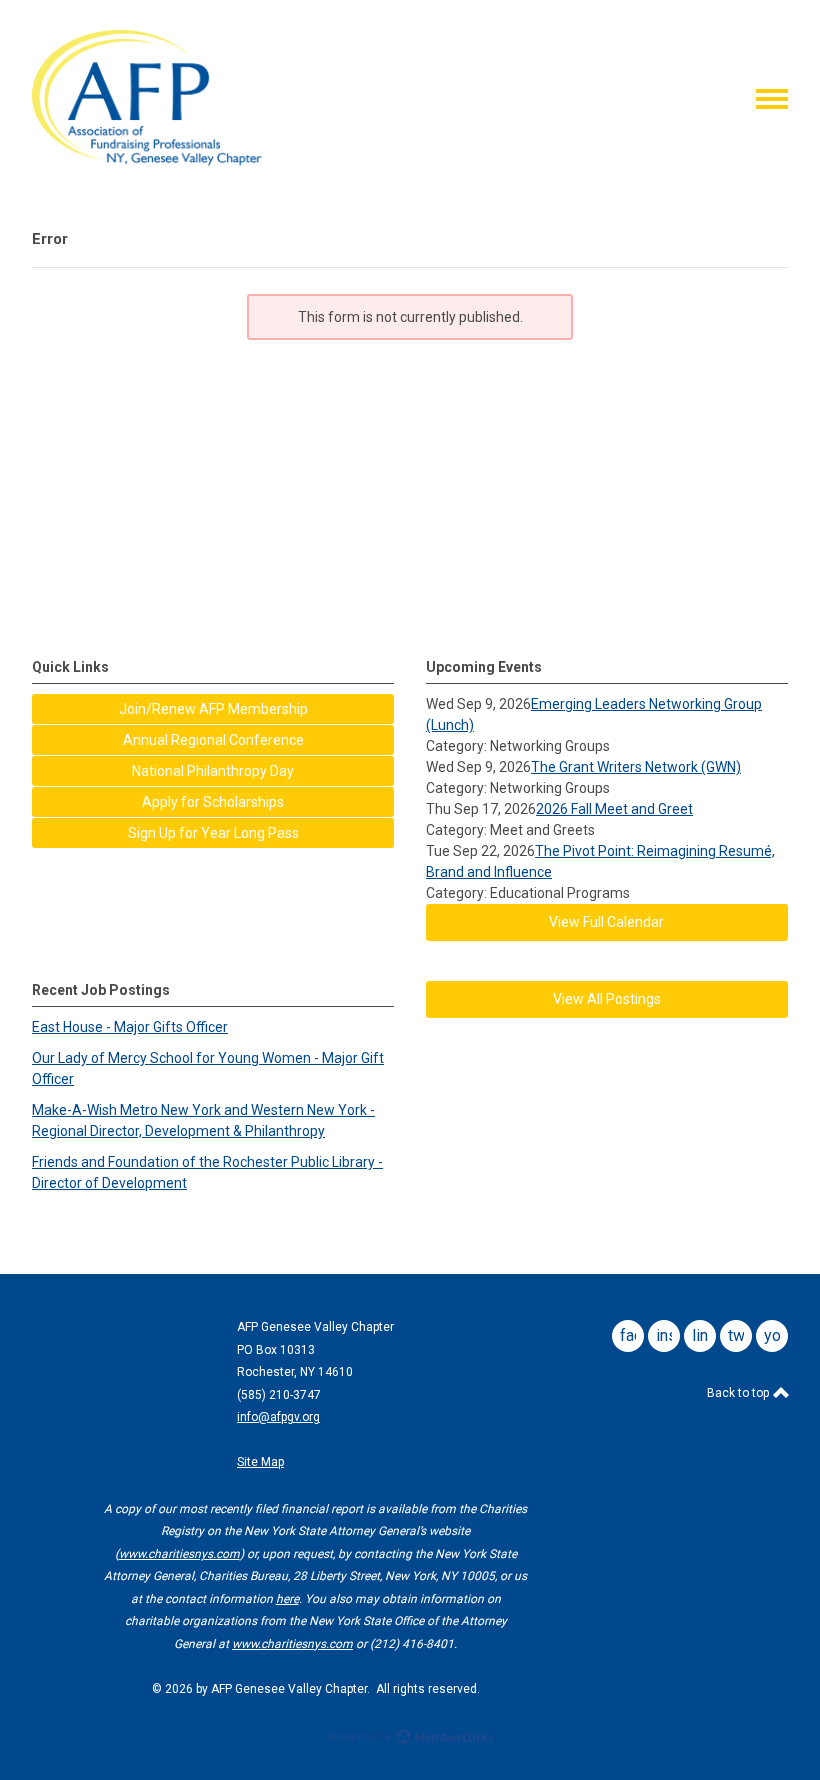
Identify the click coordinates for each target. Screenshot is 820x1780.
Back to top (739, 1393)
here (287, 1599)
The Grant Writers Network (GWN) (636, 767)
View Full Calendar (606, 922)
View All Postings (607, 999)
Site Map (260, 1462)
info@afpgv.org (278, 1417)
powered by (361, 1736)
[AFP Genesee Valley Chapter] (155, 163)
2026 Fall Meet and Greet (614, 809)
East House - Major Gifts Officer (130, 1027)
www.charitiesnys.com (179, 1554)
